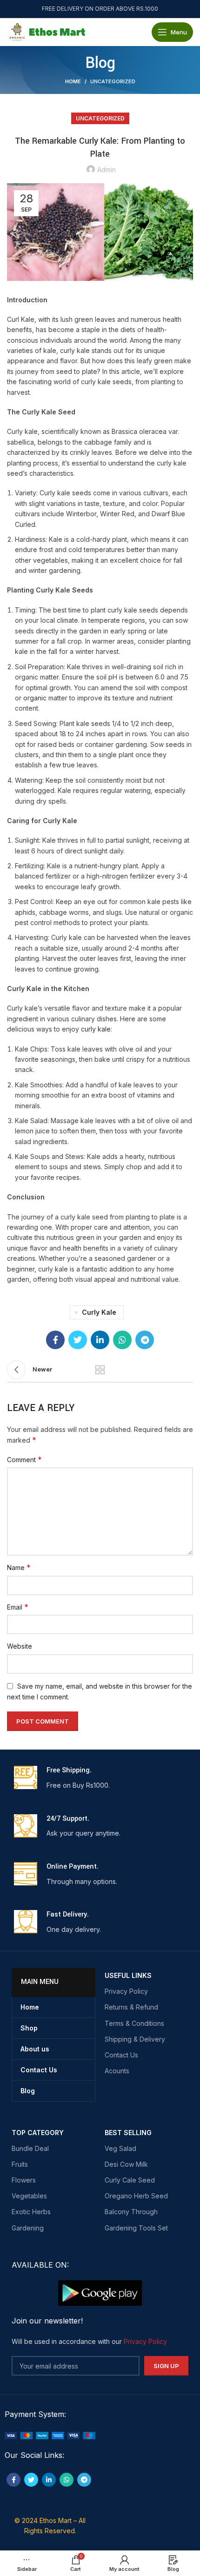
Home (73, 81)
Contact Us (121, 2055)
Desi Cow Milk (126, 2164)
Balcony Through (131, 2212)
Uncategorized (113, 81)
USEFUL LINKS (128, 1975)
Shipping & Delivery (135, 2039)
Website (20, 1646)
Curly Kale (99, 1312)
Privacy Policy (126, 1991)
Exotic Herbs (31, 2212)
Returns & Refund (131, 2007)
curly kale (96, 1029)
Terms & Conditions (134, 2023)
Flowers (24, 2180)
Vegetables (29, 2196)
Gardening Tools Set (136, 2228)
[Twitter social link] (78, 1340)
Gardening (28, 2228)
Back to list (100, 1370)
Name (19, 1567)
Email (18, 1607)
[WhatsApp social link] (122, 1340)
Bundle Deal (30, 2148)
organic (35, 698)
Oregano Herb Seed (136, 2196)
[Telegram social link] (145, 1340)
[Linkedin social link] (100, 1340)
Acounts (117, 2071)
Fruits (20, 2164)
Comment (24, 1459)
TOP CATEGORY (38, 2133)
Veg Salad (120, 2148)
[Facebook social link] (55, 1340)
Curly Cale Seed (130, 2180)
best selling (128, 2133)
